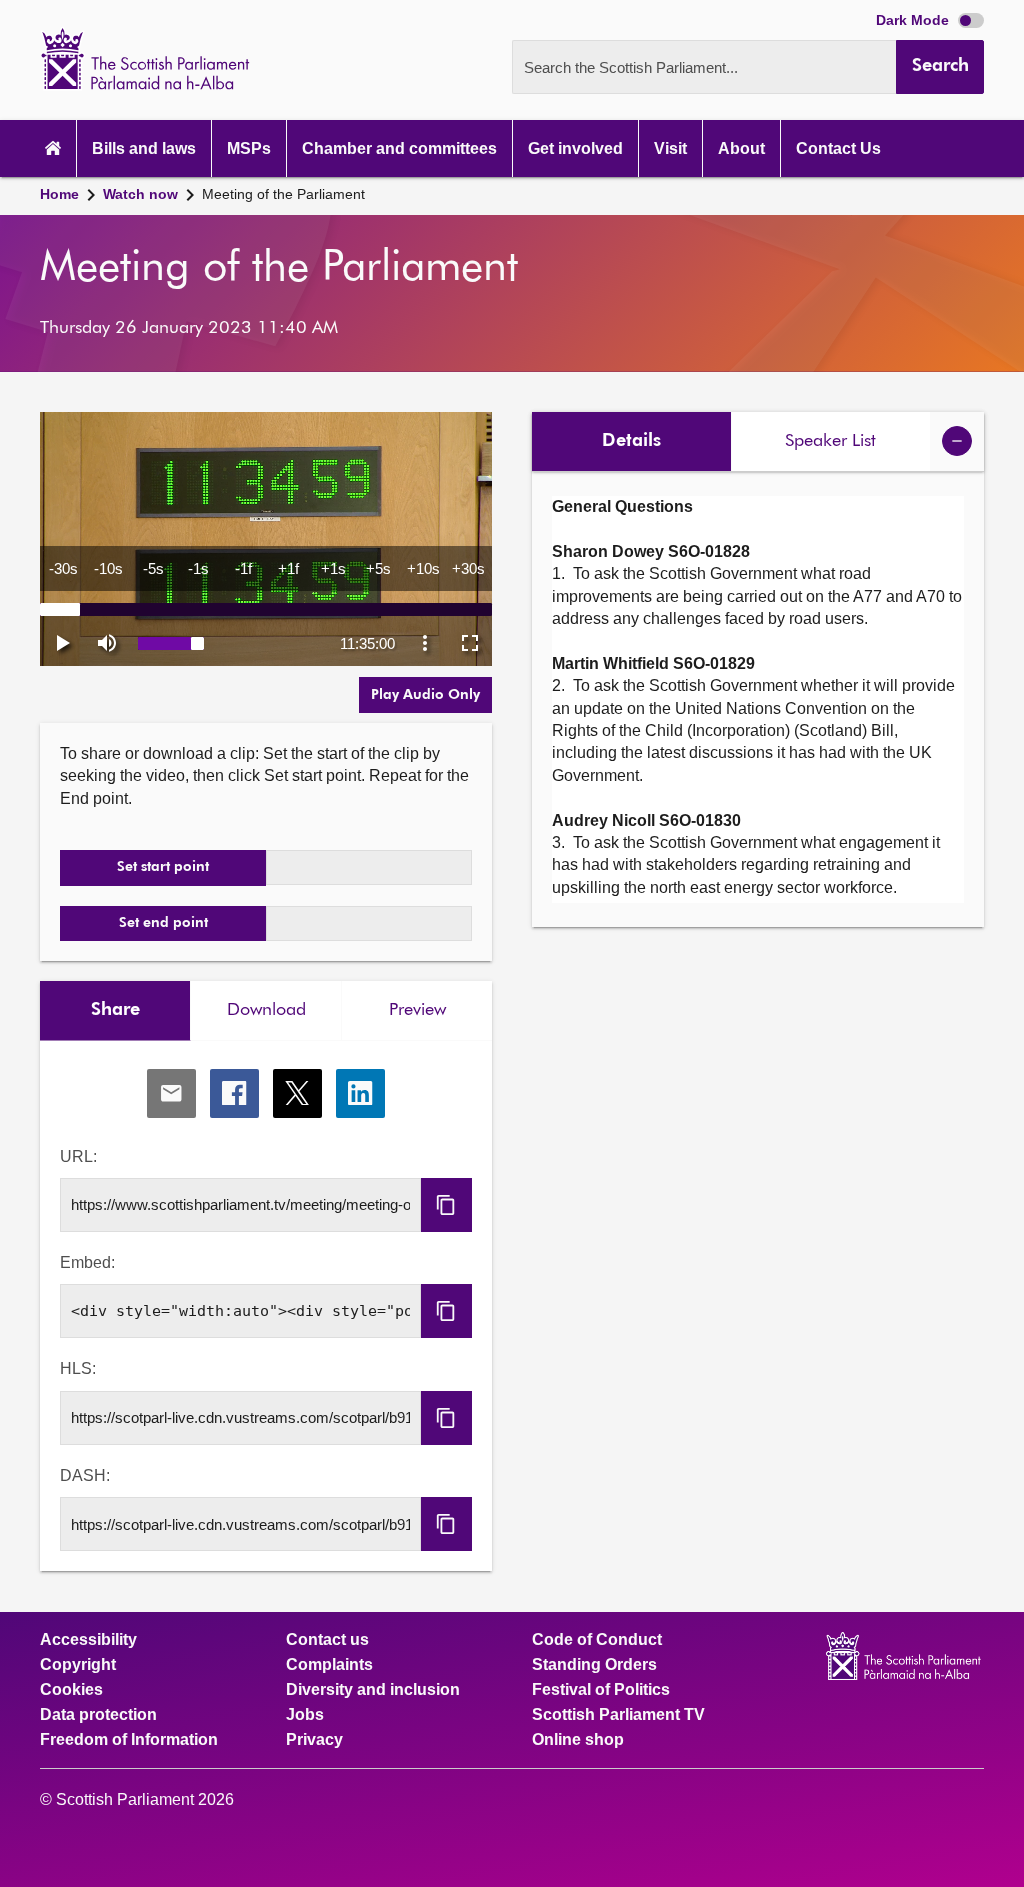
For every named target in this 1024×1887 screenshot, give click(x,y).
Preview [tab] (417, 1010)
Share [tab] (115, 1010)
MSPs (249, 148)
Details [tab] (631, 441)
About (741, 148)
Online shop (578, 1740)
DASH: (85, 1475)
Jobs (305, 1715)
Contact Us (838, 148)
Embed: (87, 1262)
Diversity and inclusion (373, 1690)
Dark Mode (914, 20)
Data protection (98, 1715)
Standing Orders (594, 1665)
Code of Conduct (597, 1640)
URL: (78, 1156)
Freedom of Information (129, 1740)
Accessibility (88, 1640)
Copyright (78, 1665)
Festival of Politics (601, 1690)
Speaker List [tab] (830, 441)
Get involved (575, 148)
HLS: (78, 1368)
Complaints (329, 1665)
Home (59, 194)
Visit (670, 148)
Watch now (140, 194)
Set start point (163, 867)
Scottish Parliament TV (618, 1715)
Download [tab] (266, 1010)
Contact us (327, 1640)
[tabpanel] (266, 1306)
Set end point (163, 923)
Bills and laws (144, 148)
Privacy (314, 1740)
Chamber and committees (399, 148)
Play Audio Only (425, 695)
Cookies (71, 1690)
